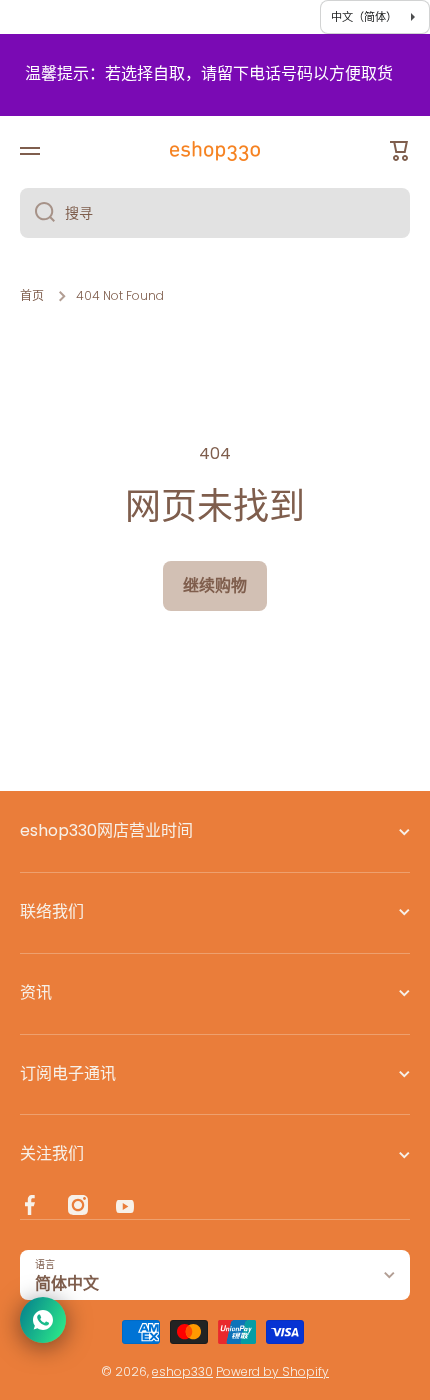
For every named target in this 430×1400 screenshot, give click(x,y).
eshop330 (182, 1371)
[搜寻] (37, 213)
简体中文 (67, 1283)
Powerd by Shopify (272, 1371)
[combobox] (215, 213)
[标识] (215, 151)
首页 (32, 296)
